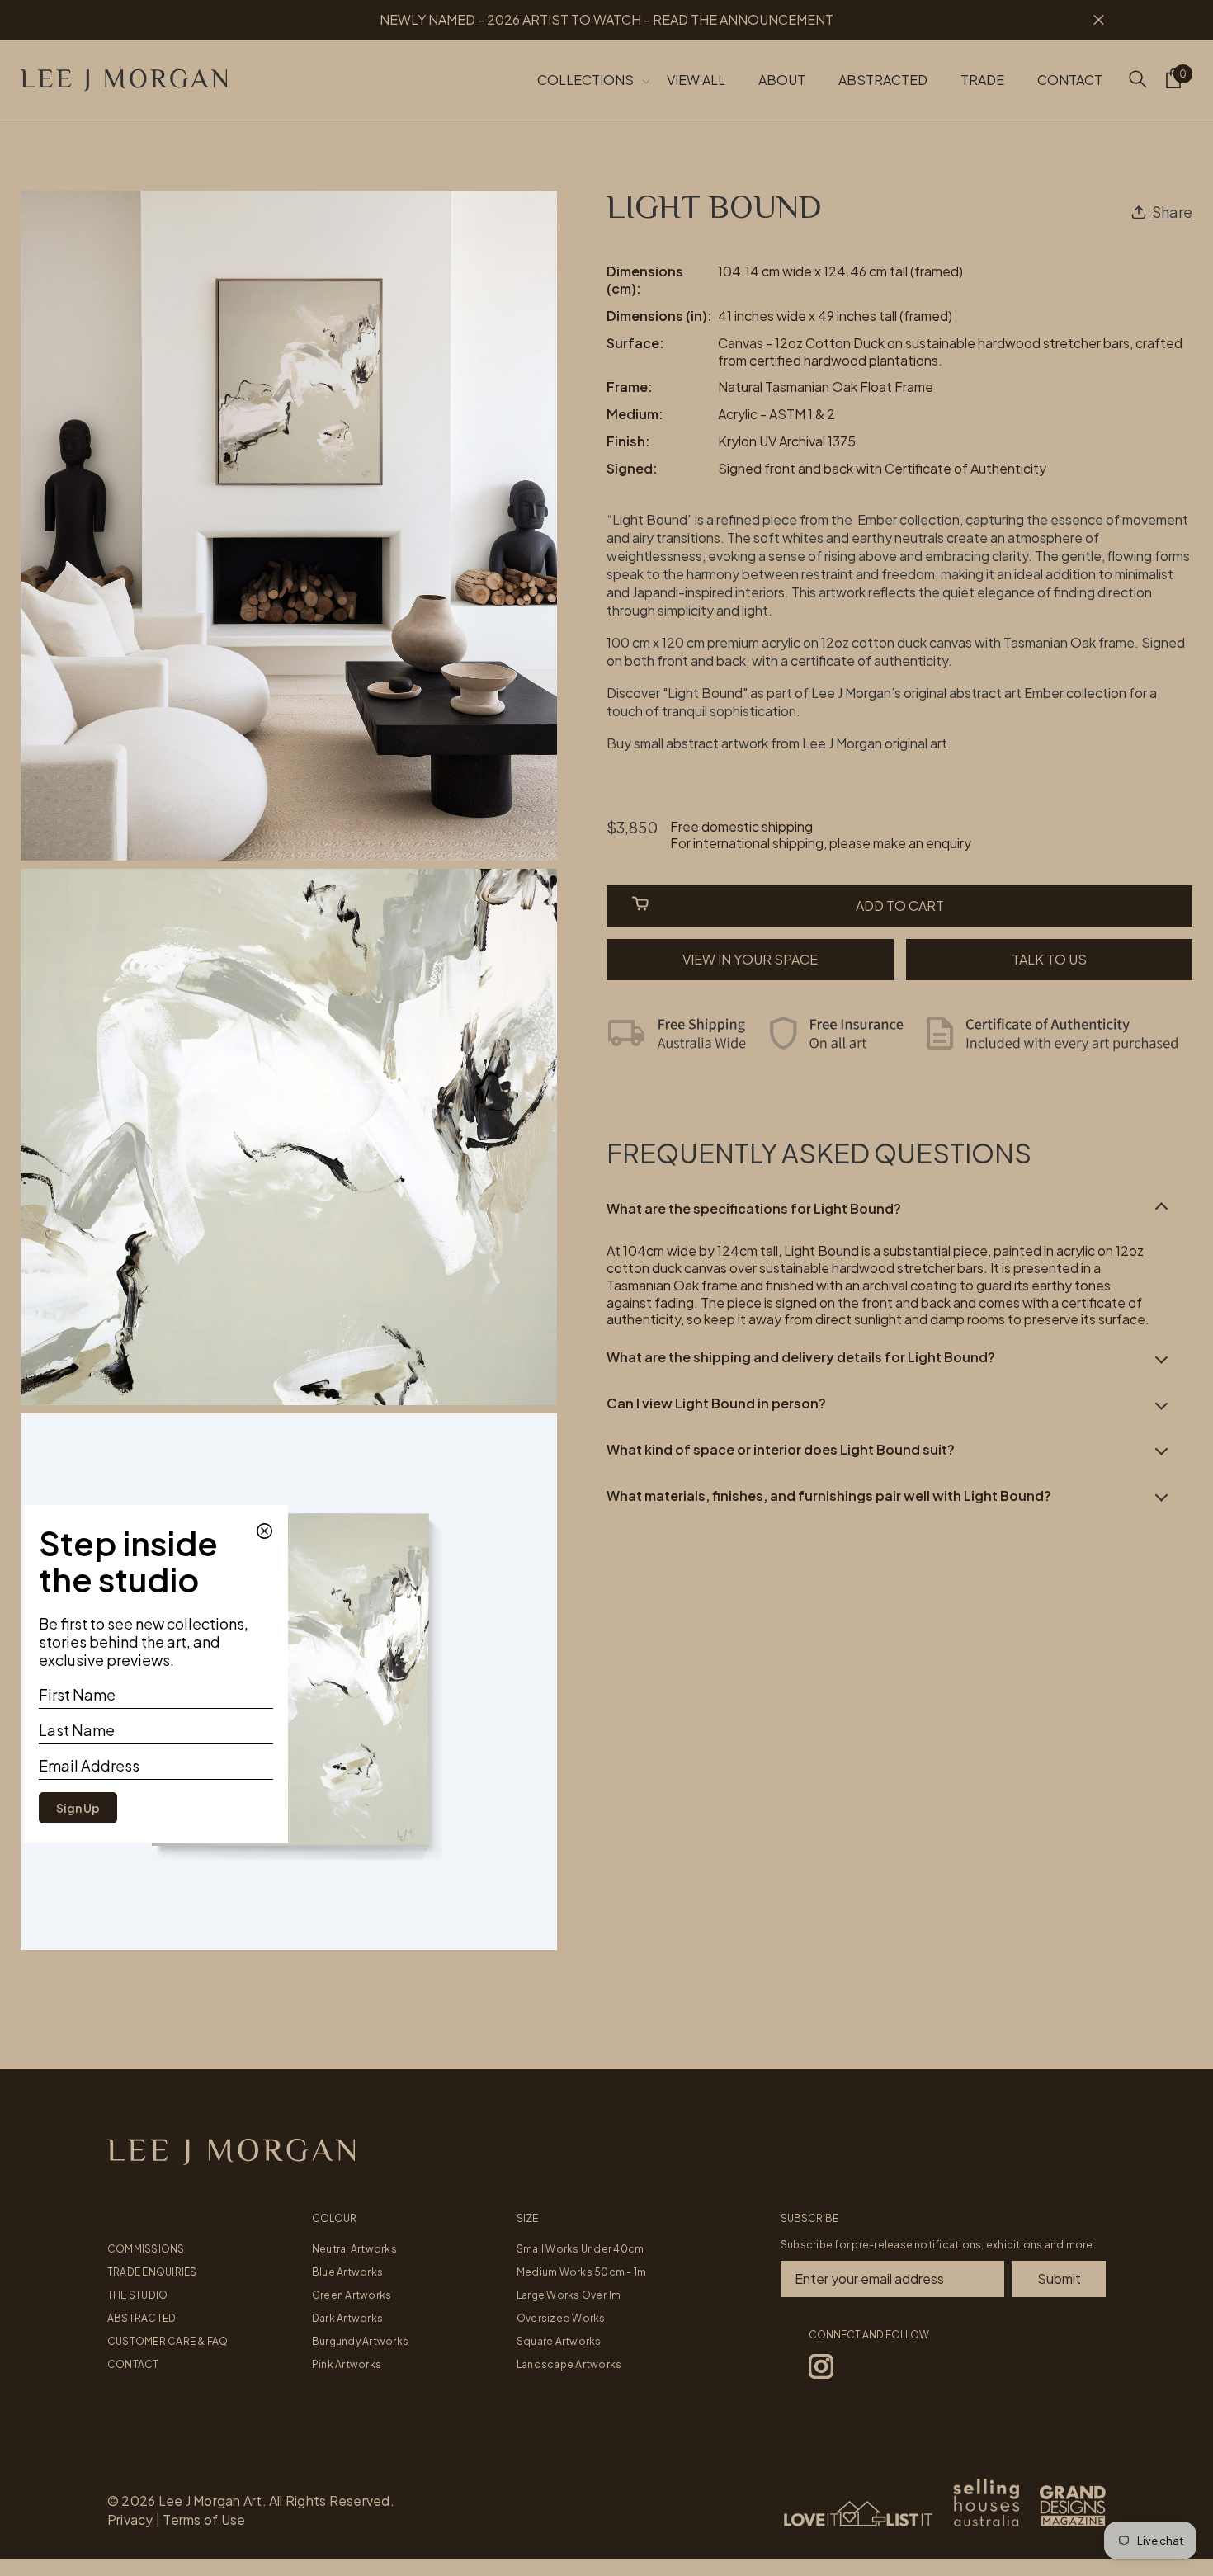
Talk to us (1049, 959)
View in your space (750, 959)
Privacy (130, 2519)
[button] (899, 1209)
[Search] (1138, 78)
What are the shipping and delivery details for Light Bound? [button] (801, 1357)
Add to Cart (900, 906)
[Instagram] (821, 2366)
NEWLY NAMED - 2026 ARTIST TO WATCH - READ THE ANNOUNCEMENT (606, 19)
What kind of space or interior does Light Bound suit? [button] (781, 1448)
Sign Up (78, 1808)
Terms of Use (204, 2519)
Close (1099, 20)
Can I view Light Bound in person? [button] (716, 1402)
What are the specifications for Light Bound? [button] (754, 1208)
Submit (1059, 2279)
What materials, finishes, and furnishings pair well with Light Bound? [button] (829, 1495)
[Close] (263, 1530)
